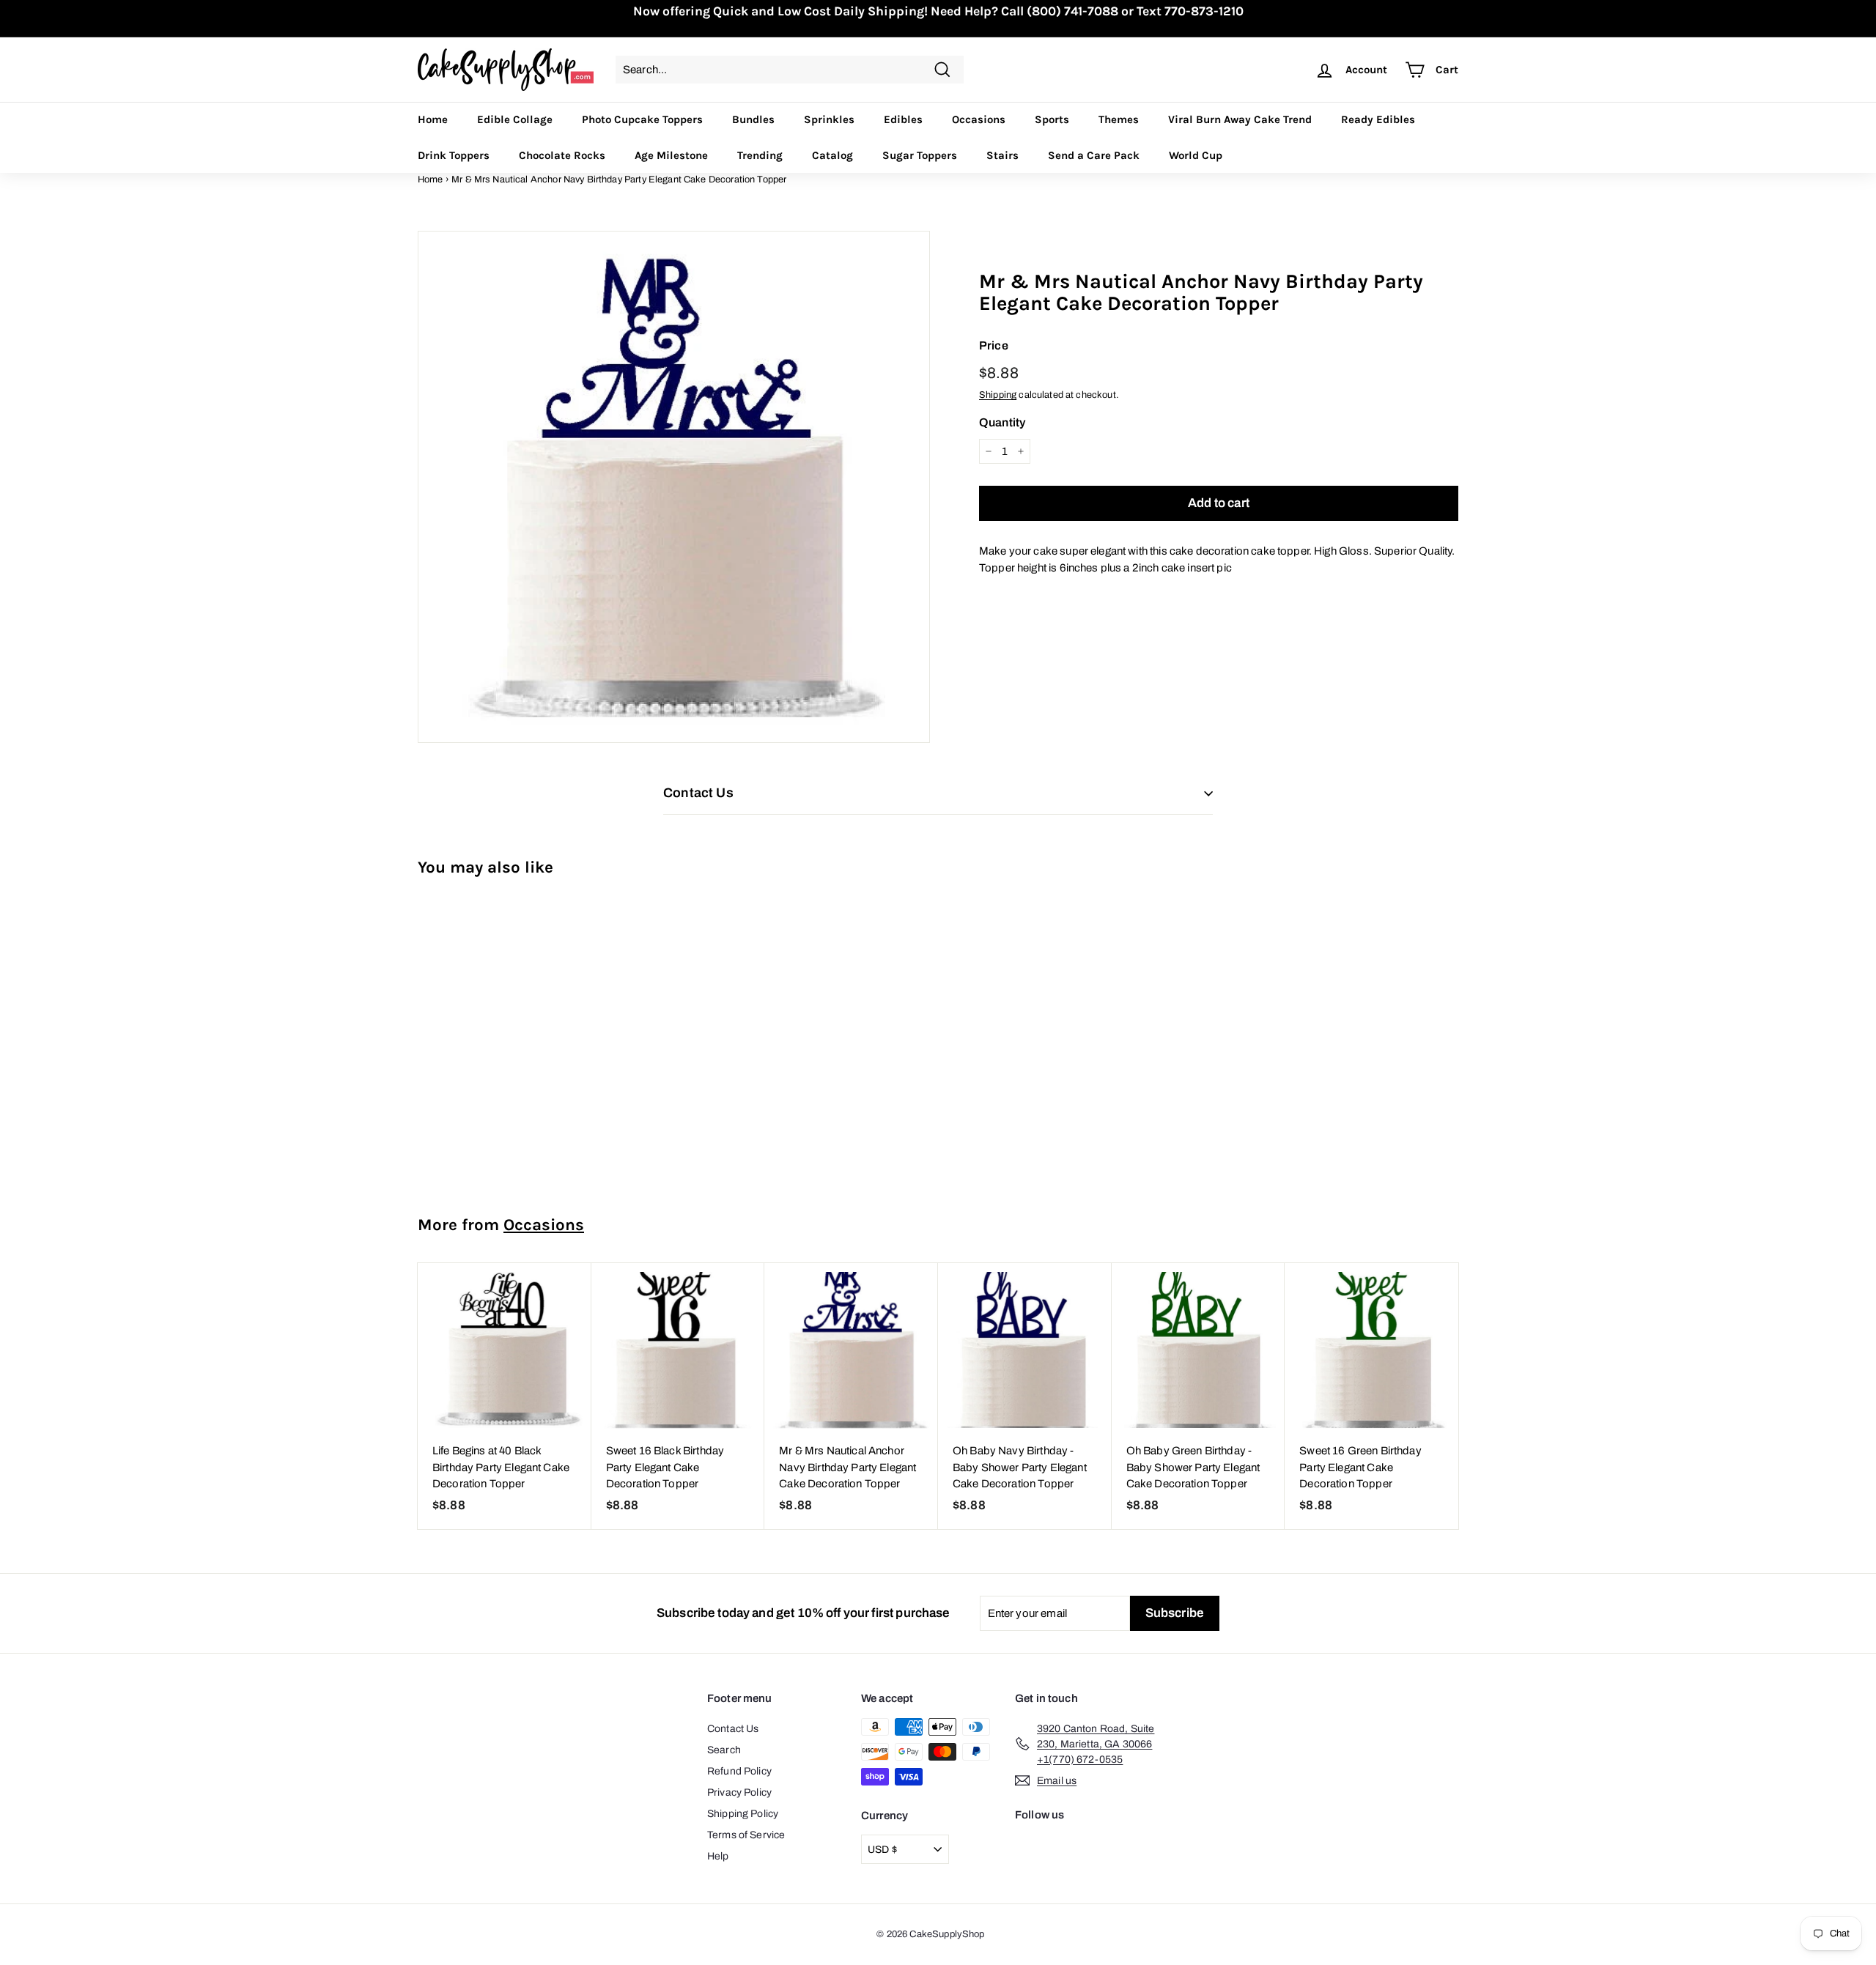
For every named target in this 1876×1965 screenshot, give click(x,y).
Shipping (998, 395)
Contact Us (733, 1729)
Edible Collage (515, 119)
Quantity (1002, 422)
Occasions (979, 119)
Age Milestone (671, 155)
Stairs (1002, 155)
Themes (1119, 119)
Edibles (903, 119)
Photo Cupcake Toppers (642, 119)
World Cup (1196, 155)
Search (724, 1750)
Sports (1052, 119)
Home (433, 119)
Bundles (753, 119)
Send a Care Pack (1094, 155)
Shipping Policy (743, 1814)
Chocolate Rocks (562, 155)
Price (994, 345)
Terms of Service (746, 1835)
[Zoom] (674, 487)
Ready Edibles (1378, 119)
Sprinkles (829, 119)
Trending (760, 155)
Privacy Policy (739, 1792)
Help (718, 1856)
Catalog (832, 155)
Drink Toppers (454, 155)
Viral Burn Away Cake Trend (1240, 119)
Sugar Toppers (920, 155)
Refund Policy (739, 1771)
